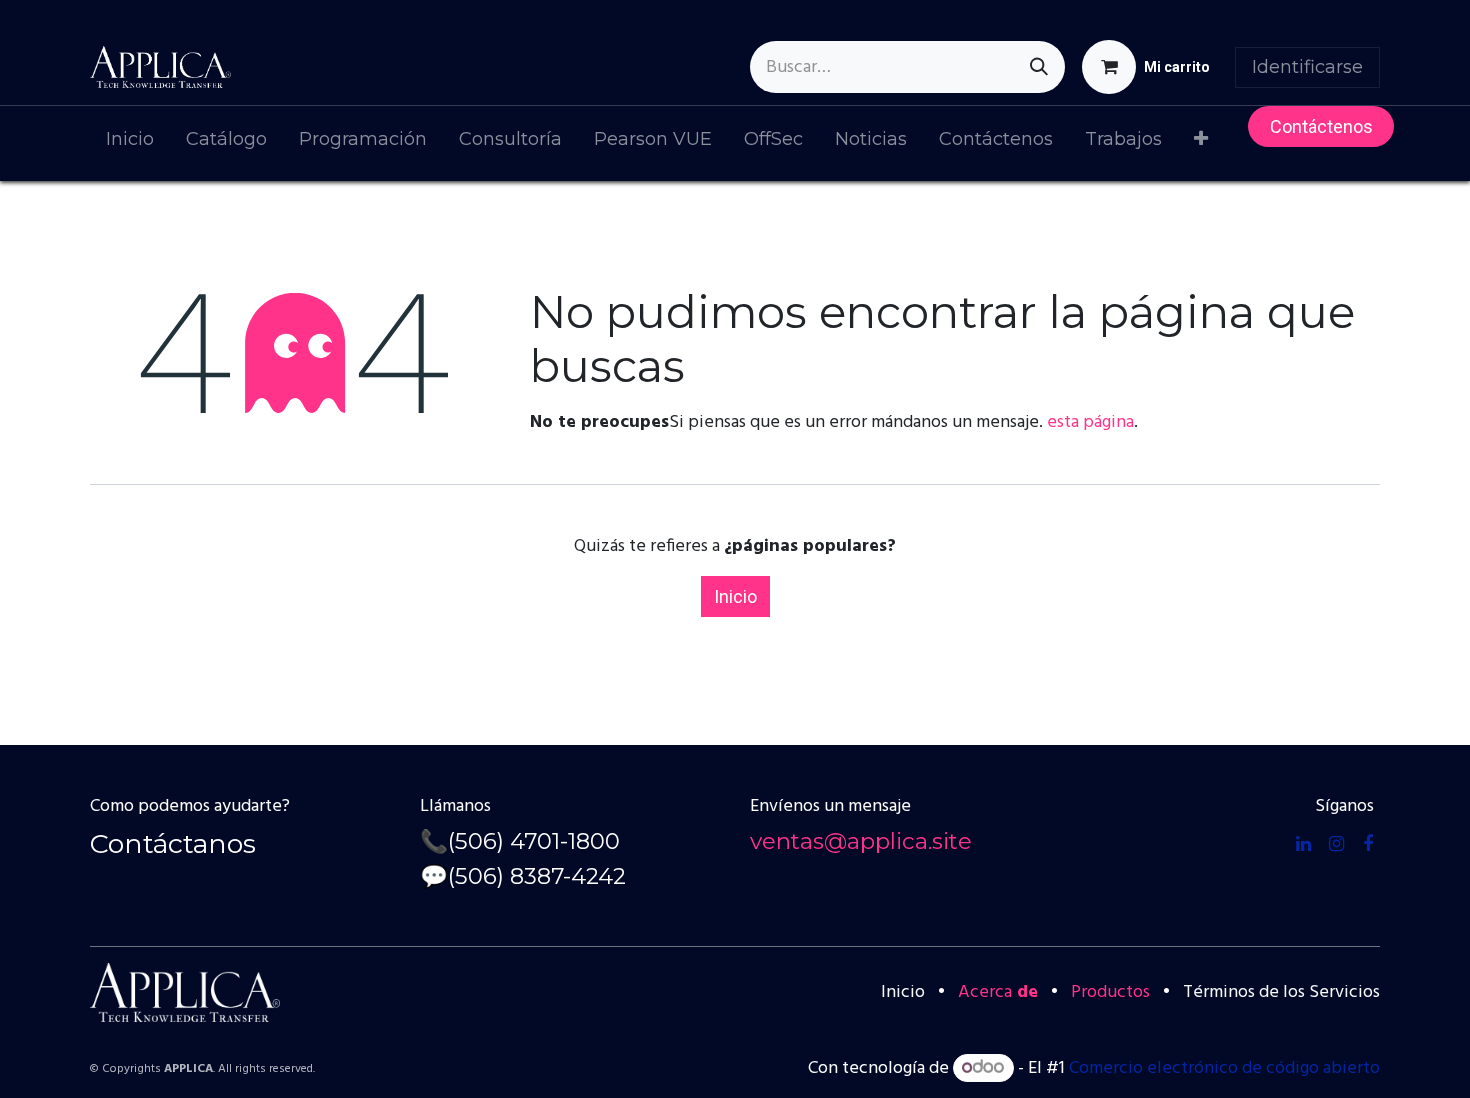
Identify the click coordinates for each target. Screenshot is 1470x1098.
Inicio (735, 596)
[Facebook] (1368, 844)
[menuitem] (130, 143)
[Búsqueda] (1039, 67)
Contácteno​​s (1321, 126)
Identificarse (1307, 67)
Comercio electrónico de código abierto (1224, 1068)
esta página (1090, 422)
